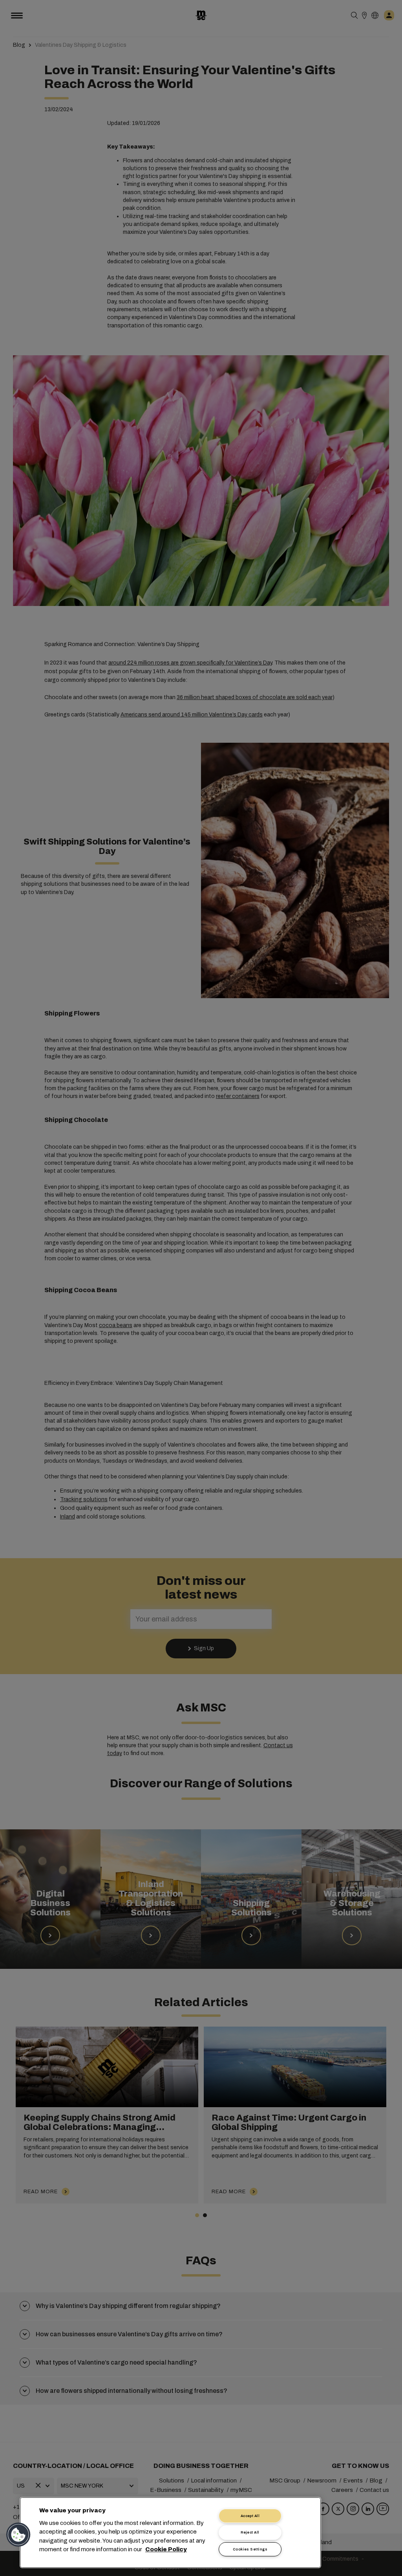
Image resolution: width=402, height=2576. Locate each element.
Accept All (250, 2516)
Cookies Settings (250, 2549)
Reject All (250, 2532)
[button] (18, 2535)
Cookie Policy (166, 2550)
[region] (170, 2533)
